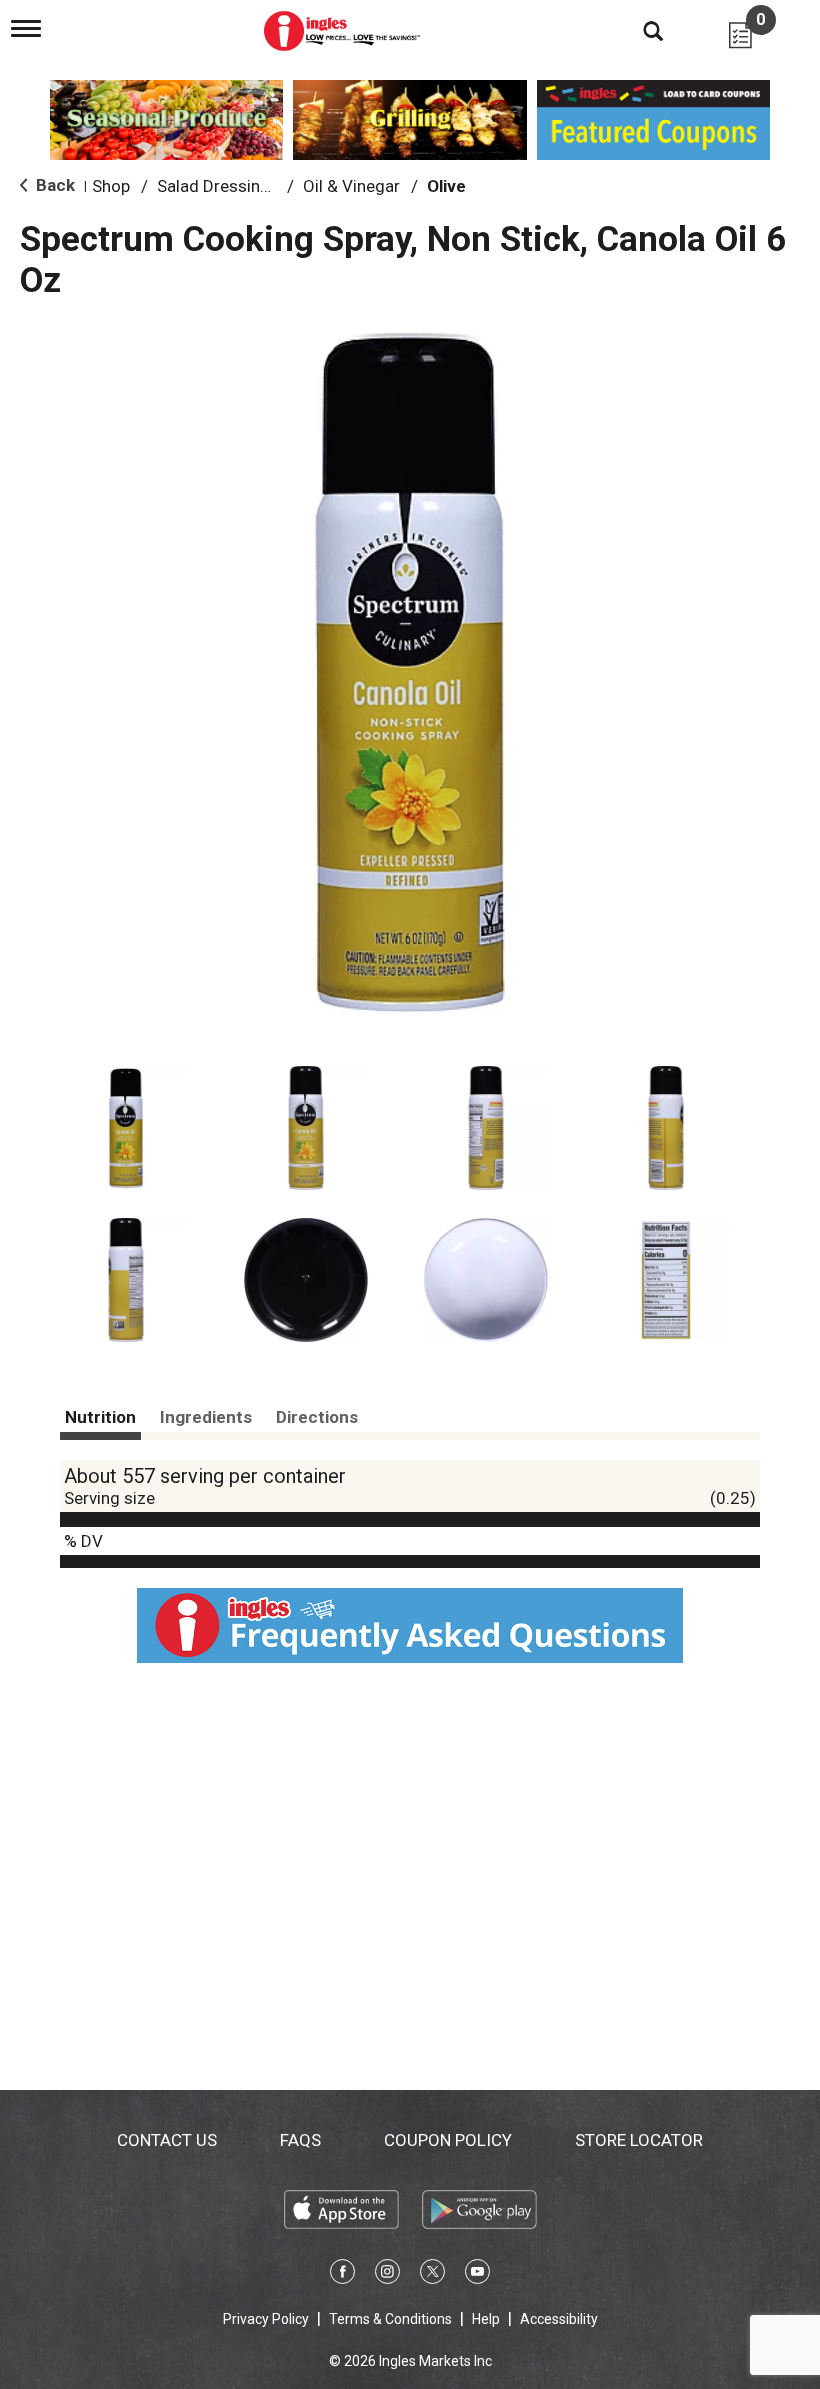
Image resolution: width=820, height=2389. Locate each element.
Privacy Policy (266, 2319)
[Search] (638, 30)
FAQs (300, 2140)
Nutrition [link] (100, 1417)
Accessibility (559, 2319)
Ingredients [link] (206, 1417)
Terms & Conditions (390, 2319)
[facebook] (342, 2275)
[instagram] (387, 2275)
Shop (111, 186)
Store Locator (639, 2140)
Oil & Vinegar (351, 186)
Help (486, 2319)
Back (53, 185)
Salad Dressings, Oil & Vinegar (270, 186)
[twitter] (432, 2275)
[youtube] (477, 2275)
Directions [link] (317, 1417)
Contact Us (167, 2140)
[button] (126, 1128)
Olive (446, 186)
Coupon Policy (448, 2140)
